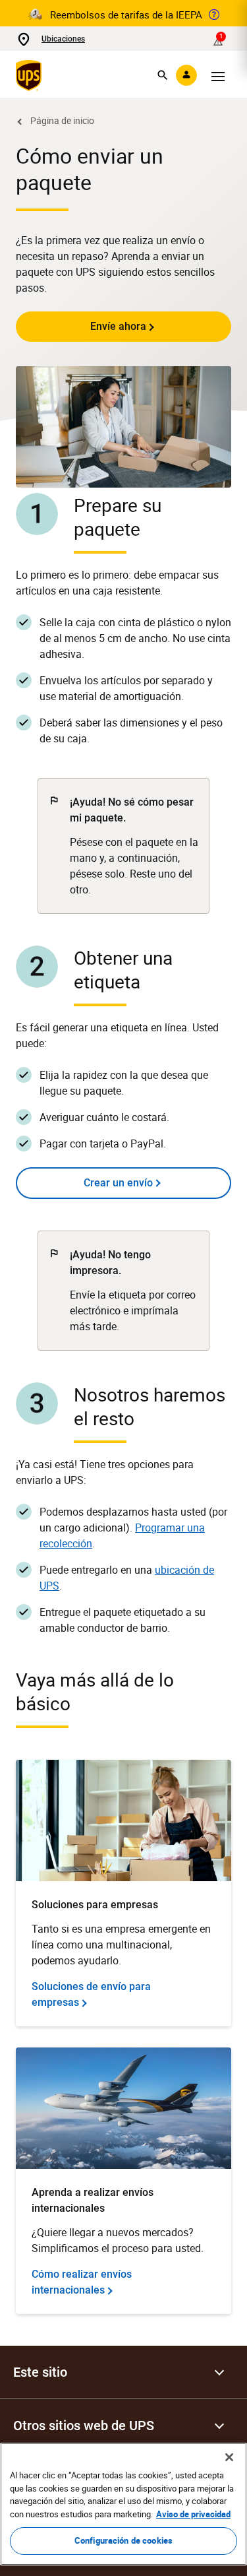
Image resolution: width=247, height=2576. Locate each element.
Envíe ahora (118, 326)
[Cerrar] (229, 2457)
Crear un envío (118, 1183)
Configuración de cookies (123, 2540)
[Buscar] (163, 75)
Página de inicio (62, 120)
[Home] (31, 75)
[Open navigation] (218, 75)
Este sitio (40, 2372)
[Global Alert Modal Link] (214, 15)
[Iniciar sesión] (186, 75)
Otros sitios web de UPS (84, 2426)
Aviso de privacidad (193, 2514)
